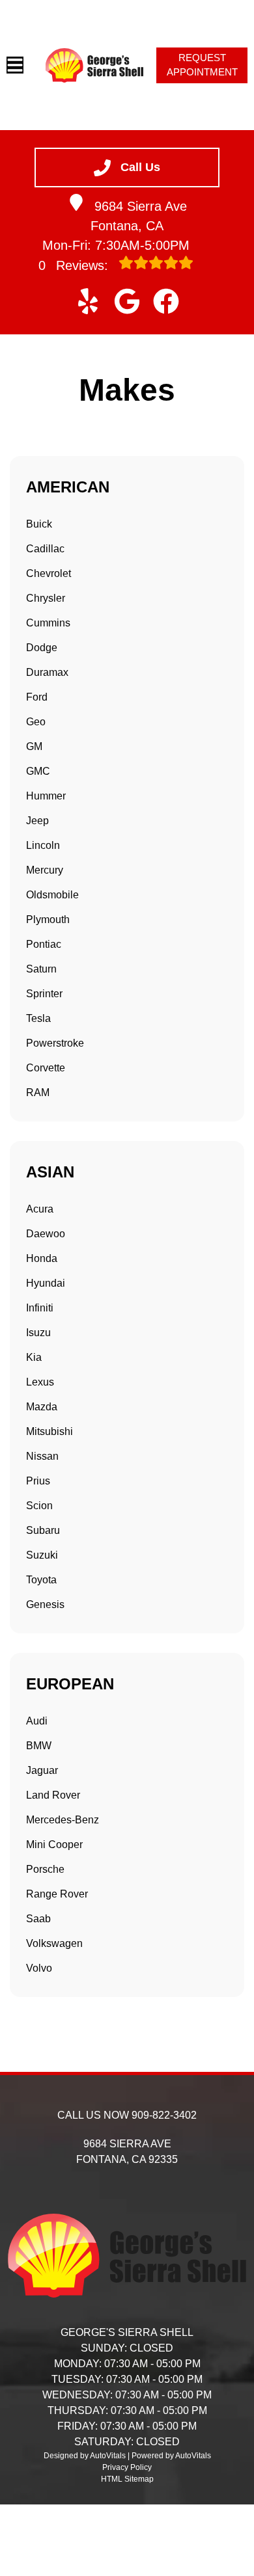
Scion (39, 1506)
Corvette (46, 1068)
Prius (38, 1481)
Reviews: (75, 265)
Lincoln (43, 845)
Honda (42, 1258)
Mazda (42, 1407)
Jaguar (42, 1770)
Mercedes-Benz (63, 1820)
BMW (39, 1746)
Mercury (45, 870)
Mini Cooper (54, 1845)
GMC (38, 771)
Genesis (45, 1604)
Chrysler (46, 598)
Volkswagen (54, 1943)
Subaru (43, 1530)
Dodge (42, 648)
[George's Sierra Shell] (94, 65)
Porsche (45, 1869)
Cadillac (45, 549)
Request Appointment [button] (202, 65)
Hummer (46, 796)
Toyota (41, 1580)
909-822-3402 (164, 2115)
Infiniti (40, 1308)
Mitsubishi (49, 1431)
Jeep (37, 821)
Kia (34, 1357)
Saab (38, 1919)
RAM (38, 1093)
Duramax (47, 672)
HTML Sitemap (127, 2479)
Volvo (39, 1968)
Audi (37, 1721)
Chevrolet (49, 573)
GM (34, 746)
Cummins (48, 623)
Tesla (38, 1018)
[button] (88, 301)
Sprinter (44, 994)
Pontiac (44, 944)
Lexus (40, 1382)
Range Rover (57, 1894)
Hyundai (46, 1283)
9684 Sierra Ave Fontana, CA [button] (139, 216)
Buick (39, 524)
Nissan (42, 1456)
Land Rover (53, 1795)
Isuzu (38, 1333)
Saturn (41, 969)
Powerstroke (55, 1043)
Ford (37, 697)
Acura (40, 1209)
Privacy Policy (127, 2467)
